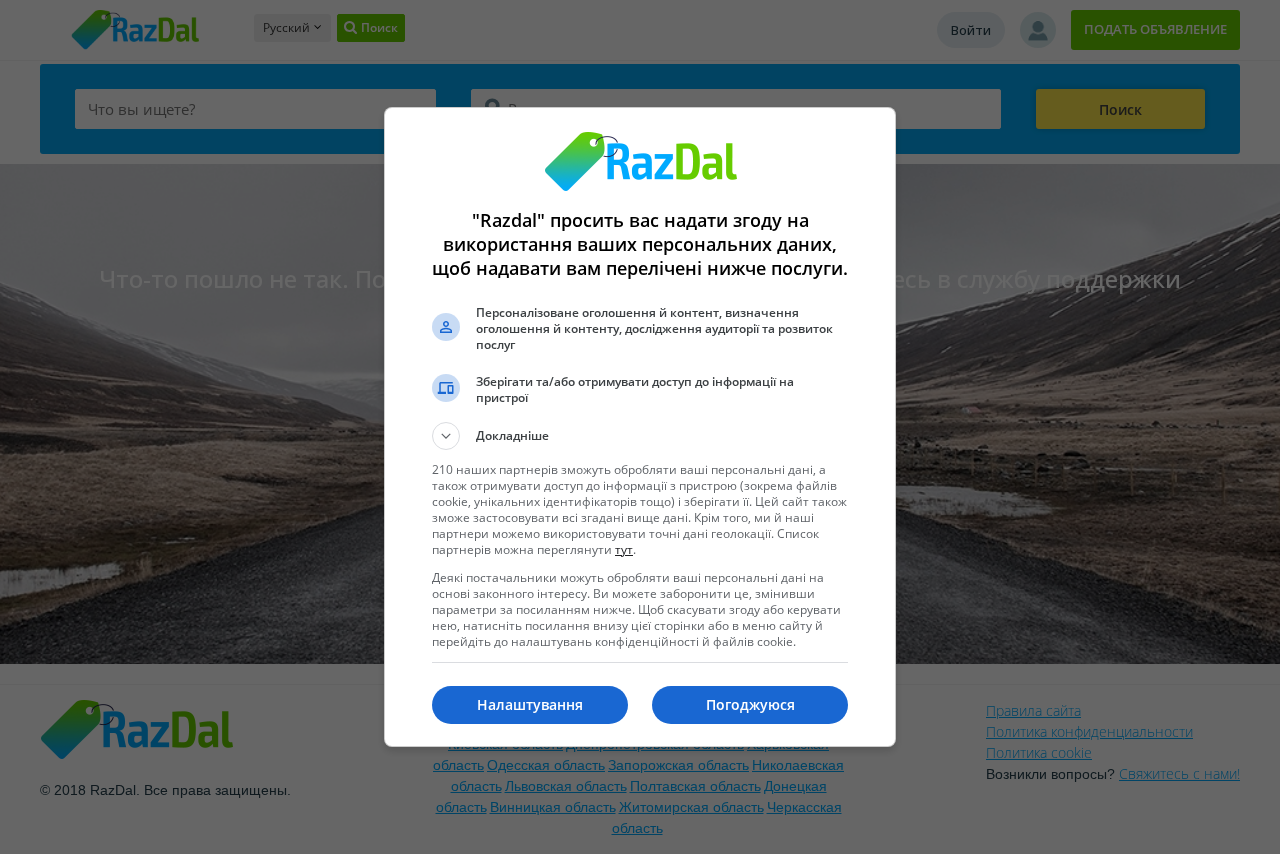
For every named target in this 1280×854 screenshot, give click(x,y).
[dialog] (640, 427)
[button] (640, 436)
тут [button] (624, 549)
